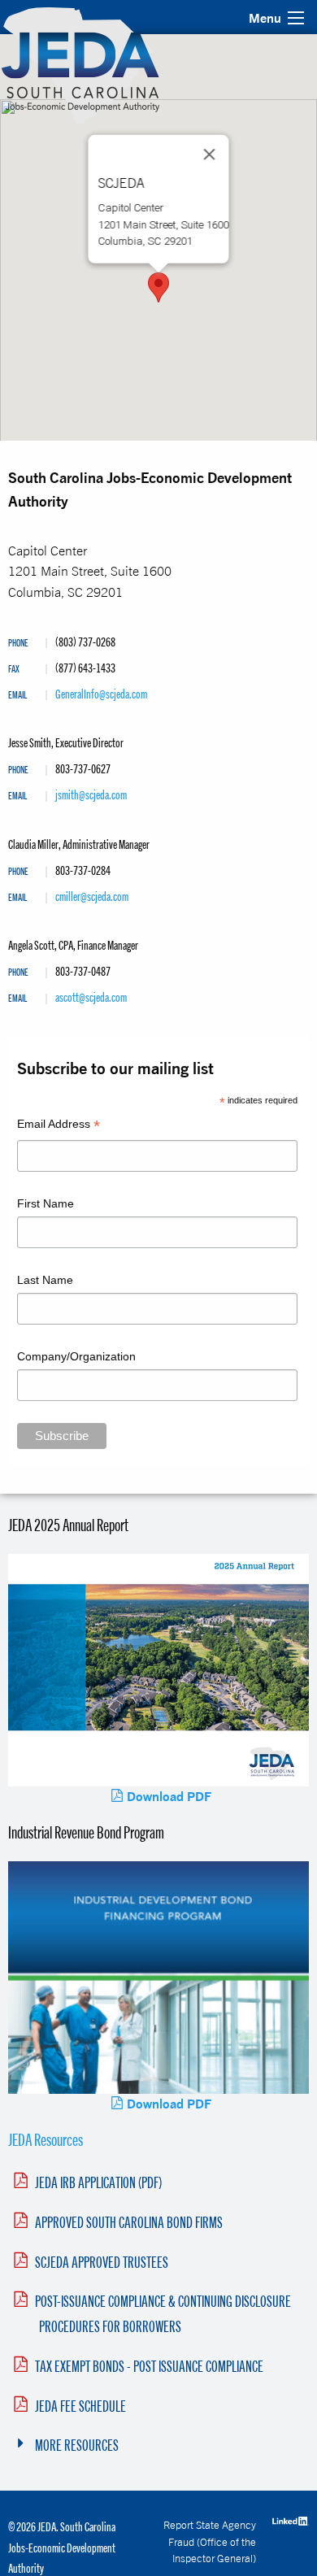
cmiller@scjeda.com (92, 896)
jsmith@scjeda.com (91, 794)
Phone (18, 644)
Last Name (45, 1280)
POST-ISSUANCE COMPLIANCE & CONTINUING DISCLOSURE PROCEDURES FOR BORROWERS (163, 2314)
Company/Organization (76, 1356)
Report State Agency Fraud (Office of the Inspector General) (210, 2541)
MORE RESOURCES (77, 2445)
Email (17, 696)
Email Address (59, 1126)
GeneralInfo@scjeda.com (101, 694)
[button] (158, 287)
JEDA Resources (46, 2139)
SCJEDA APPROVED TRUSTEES (102, 2262)
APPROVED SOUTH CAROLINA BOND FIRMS (129, 2222)
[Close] (210, 154)
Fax (14, 670)
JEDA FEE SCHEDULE (80, 2406)
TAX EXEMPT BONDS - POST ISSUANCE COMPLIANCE (149, 2366)
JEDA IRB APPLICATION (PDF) (98, 2182)
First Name (46, 1203)
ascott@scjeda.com (91, 997)
